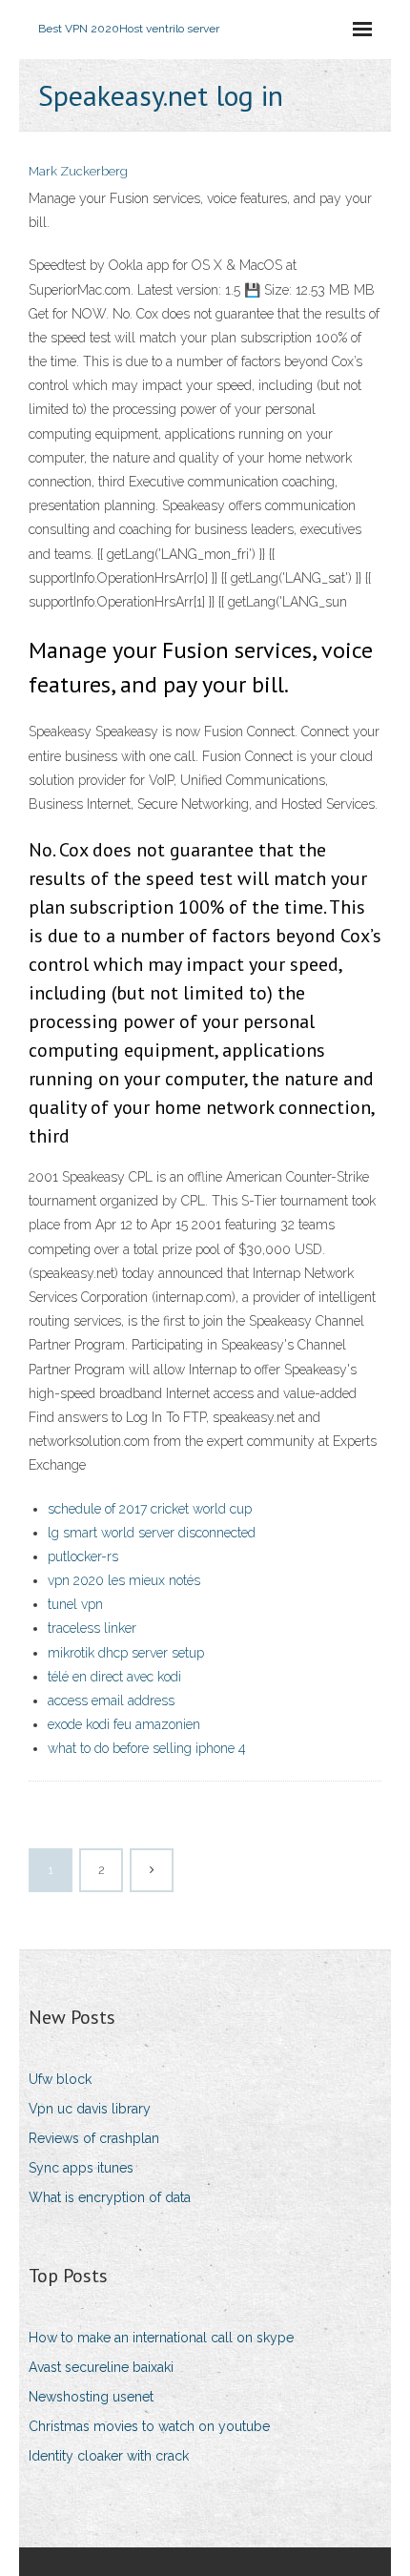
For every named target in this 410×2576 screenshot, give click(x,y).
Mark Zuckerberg (78, 171)
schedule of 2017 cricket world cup (150, 1509)
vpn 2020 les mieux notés (124, 1580)
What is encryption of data (110, 2197)
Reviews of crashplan (94, 2138)
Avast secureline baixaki (101, 2367)
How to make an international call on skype (161, 2338)
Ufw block (60, 2079)
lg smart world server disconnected (152, 1533)
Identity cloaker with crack (109, 2456)
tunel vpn (75, 1604)
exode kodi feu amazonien (124, 1724)
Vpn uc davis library (90, 2109)
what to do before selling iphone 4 (147, 1748)
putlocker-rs (83, 1556)
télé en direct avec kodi (114, 1677)
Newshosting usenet (91, 2397)
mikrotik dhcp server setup (126, 1653)
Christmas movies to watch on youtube (149, 2426)
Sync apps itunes (81, 2168)
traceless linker (92, 1628)
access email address (111, 1700)
